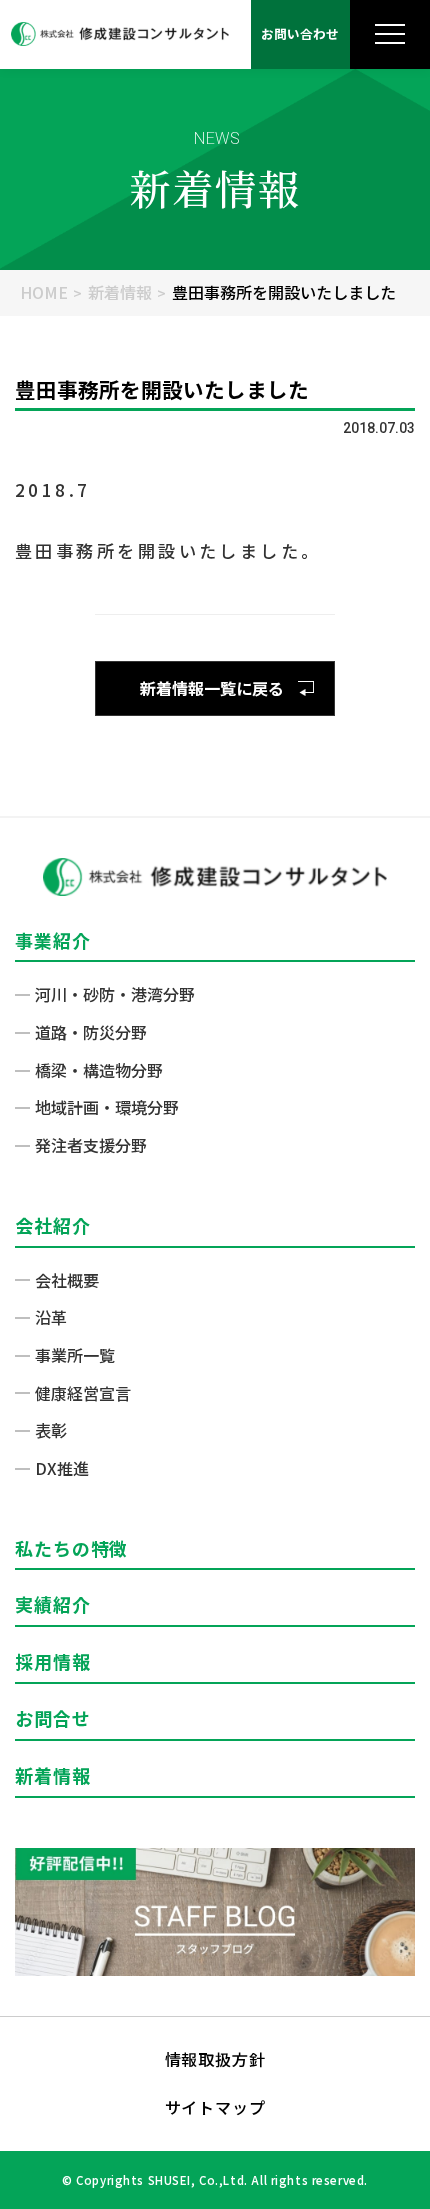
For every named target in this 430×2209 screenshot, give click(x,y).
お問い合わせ (300, 33)
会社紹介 (53, 1225)
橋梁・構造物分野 (99, 1070)
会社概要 (67, 1280)
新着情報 (120, 292)
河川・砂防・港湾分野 (115, 994)
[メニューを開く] (390, 34)
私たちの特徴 (71, 1548)
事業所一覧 (75, 1355)
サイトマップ (215, 2107)
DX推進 (62, 1468)
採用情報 (53, 1661)
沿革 (51, 1317)
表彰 (51, 1430)
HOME (44, 292)
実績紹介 (53, 1604)
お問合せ (53, 1718)
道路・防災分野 (91, 1032)
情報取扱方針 (215, 2059)
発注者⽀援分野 (91, 1145)
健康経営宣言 (83, 1393)
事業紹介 (53, 940)
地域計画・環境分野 (107, 1107)
